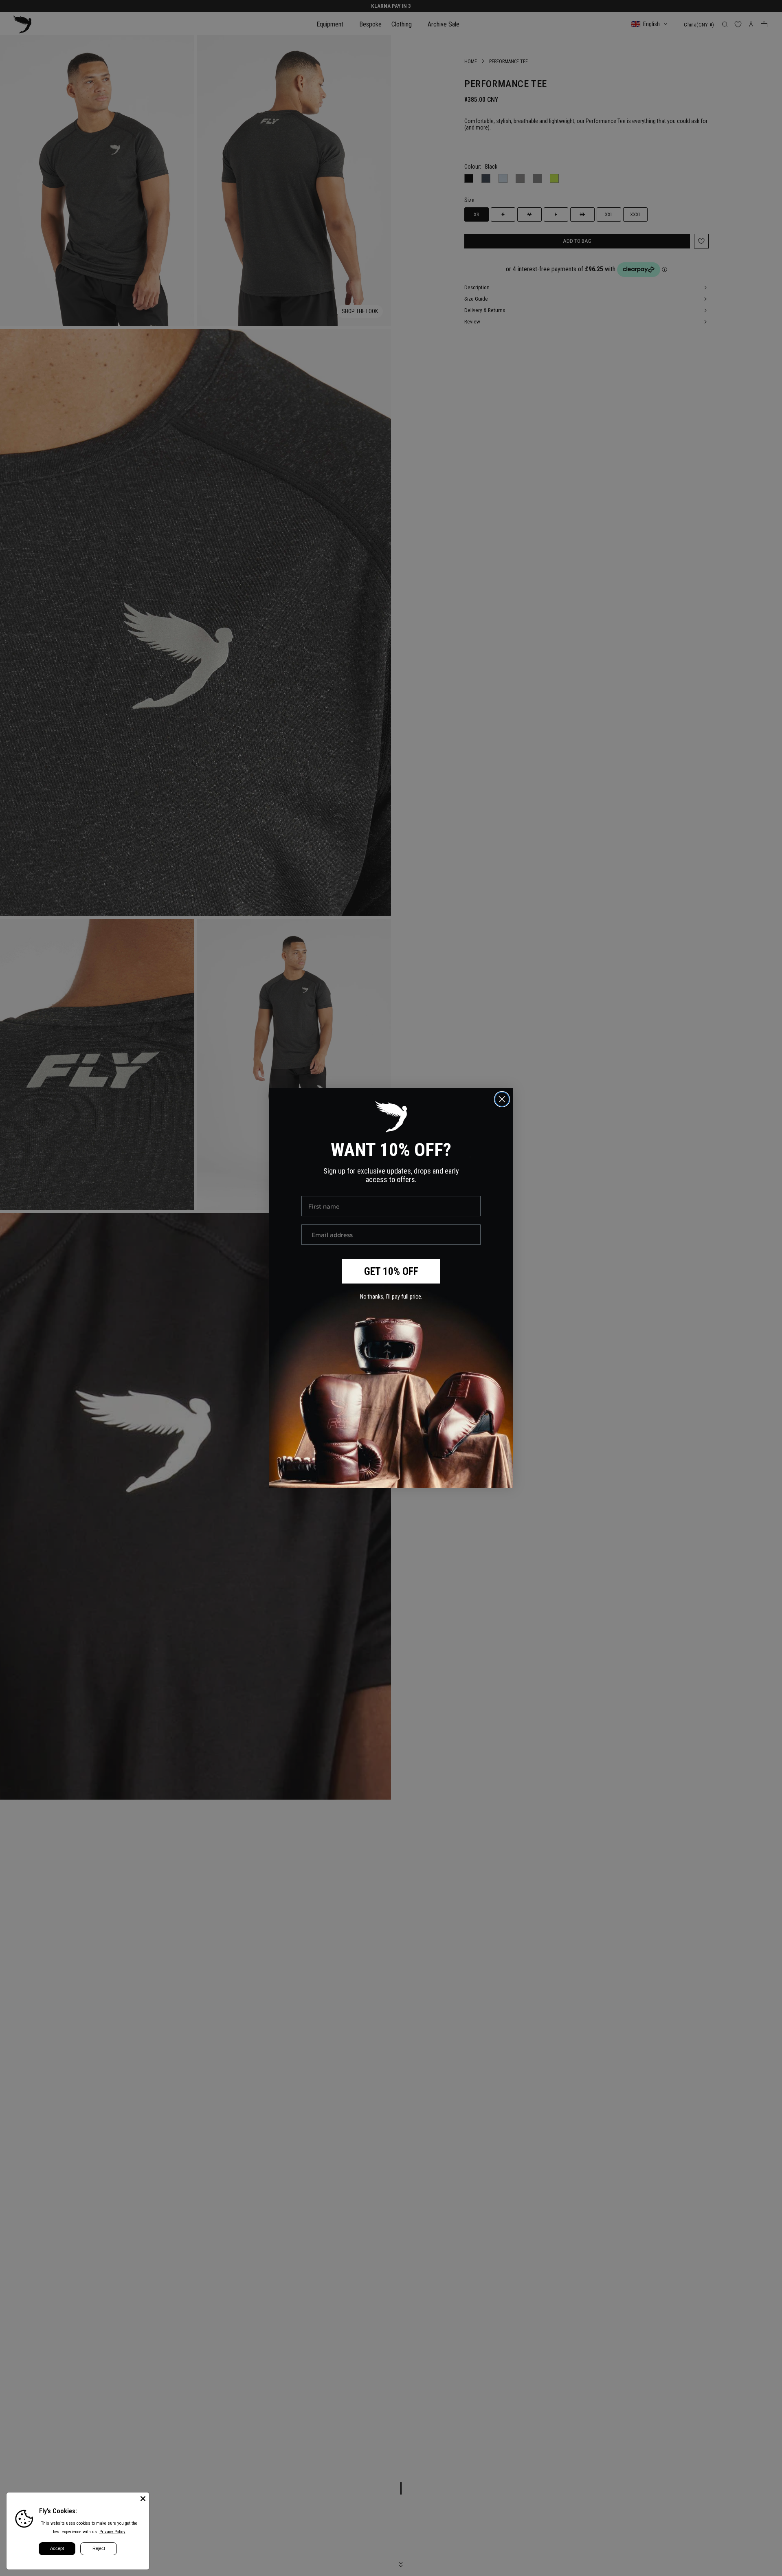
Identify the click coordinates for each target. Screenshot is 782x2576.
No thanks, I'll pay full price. (391, 1297)
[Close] (143, 2499)
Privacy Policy (112, 2532)
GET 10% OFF (391, 1272)
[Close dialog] (502, 1099)
